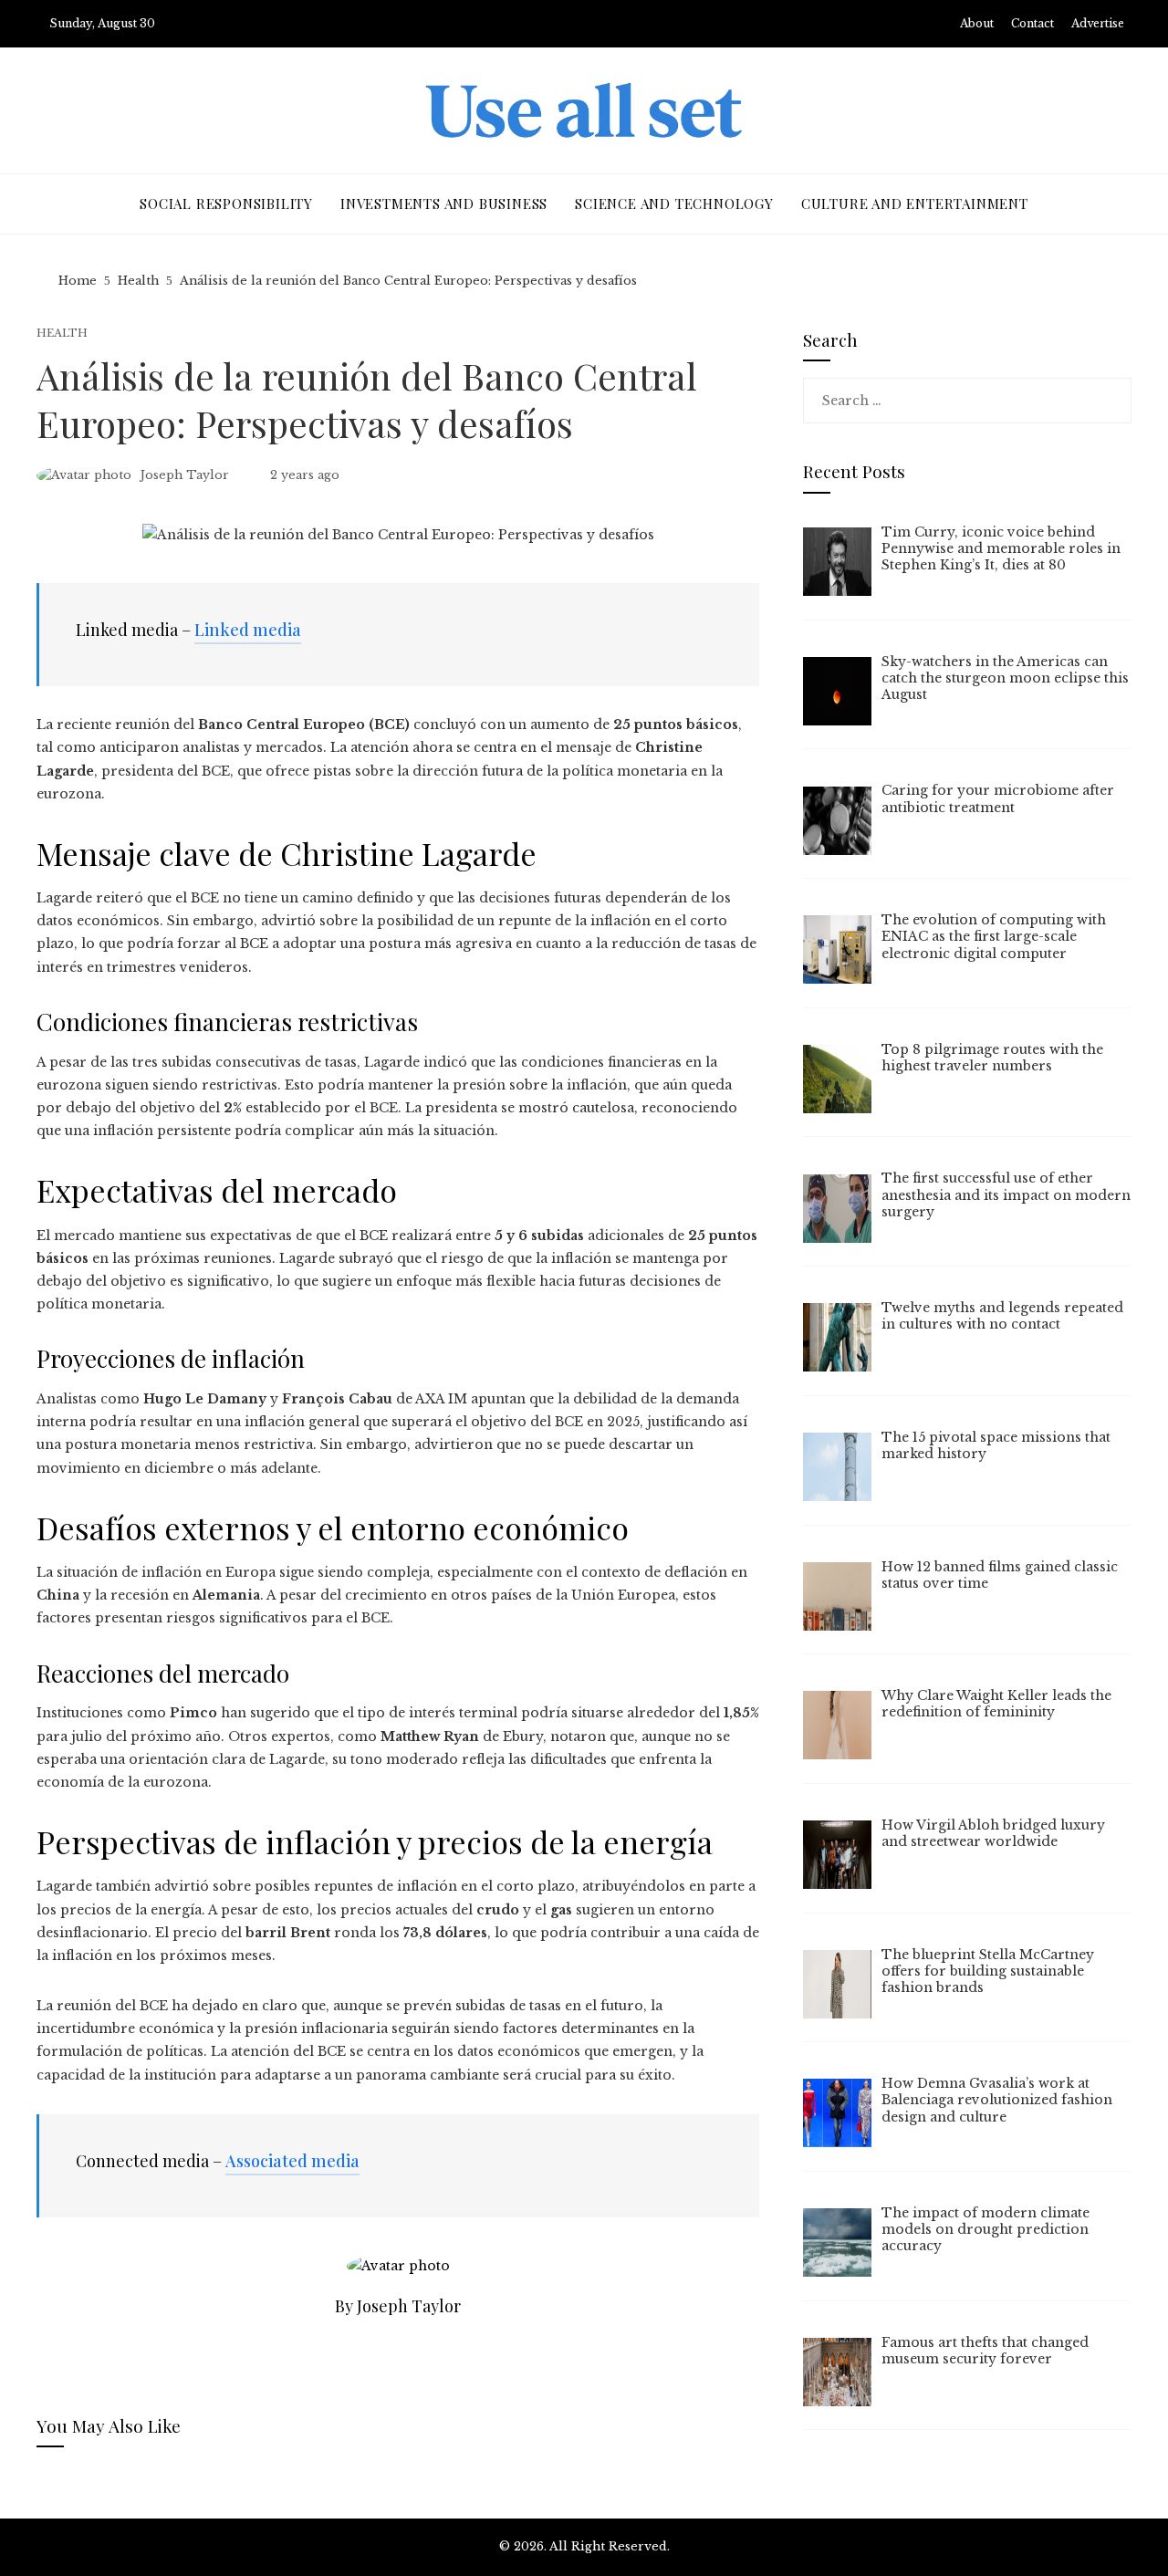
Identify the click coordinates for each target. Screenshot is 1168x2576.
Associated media (292, 2161)
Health (62, 334)
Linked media (248, 630)
